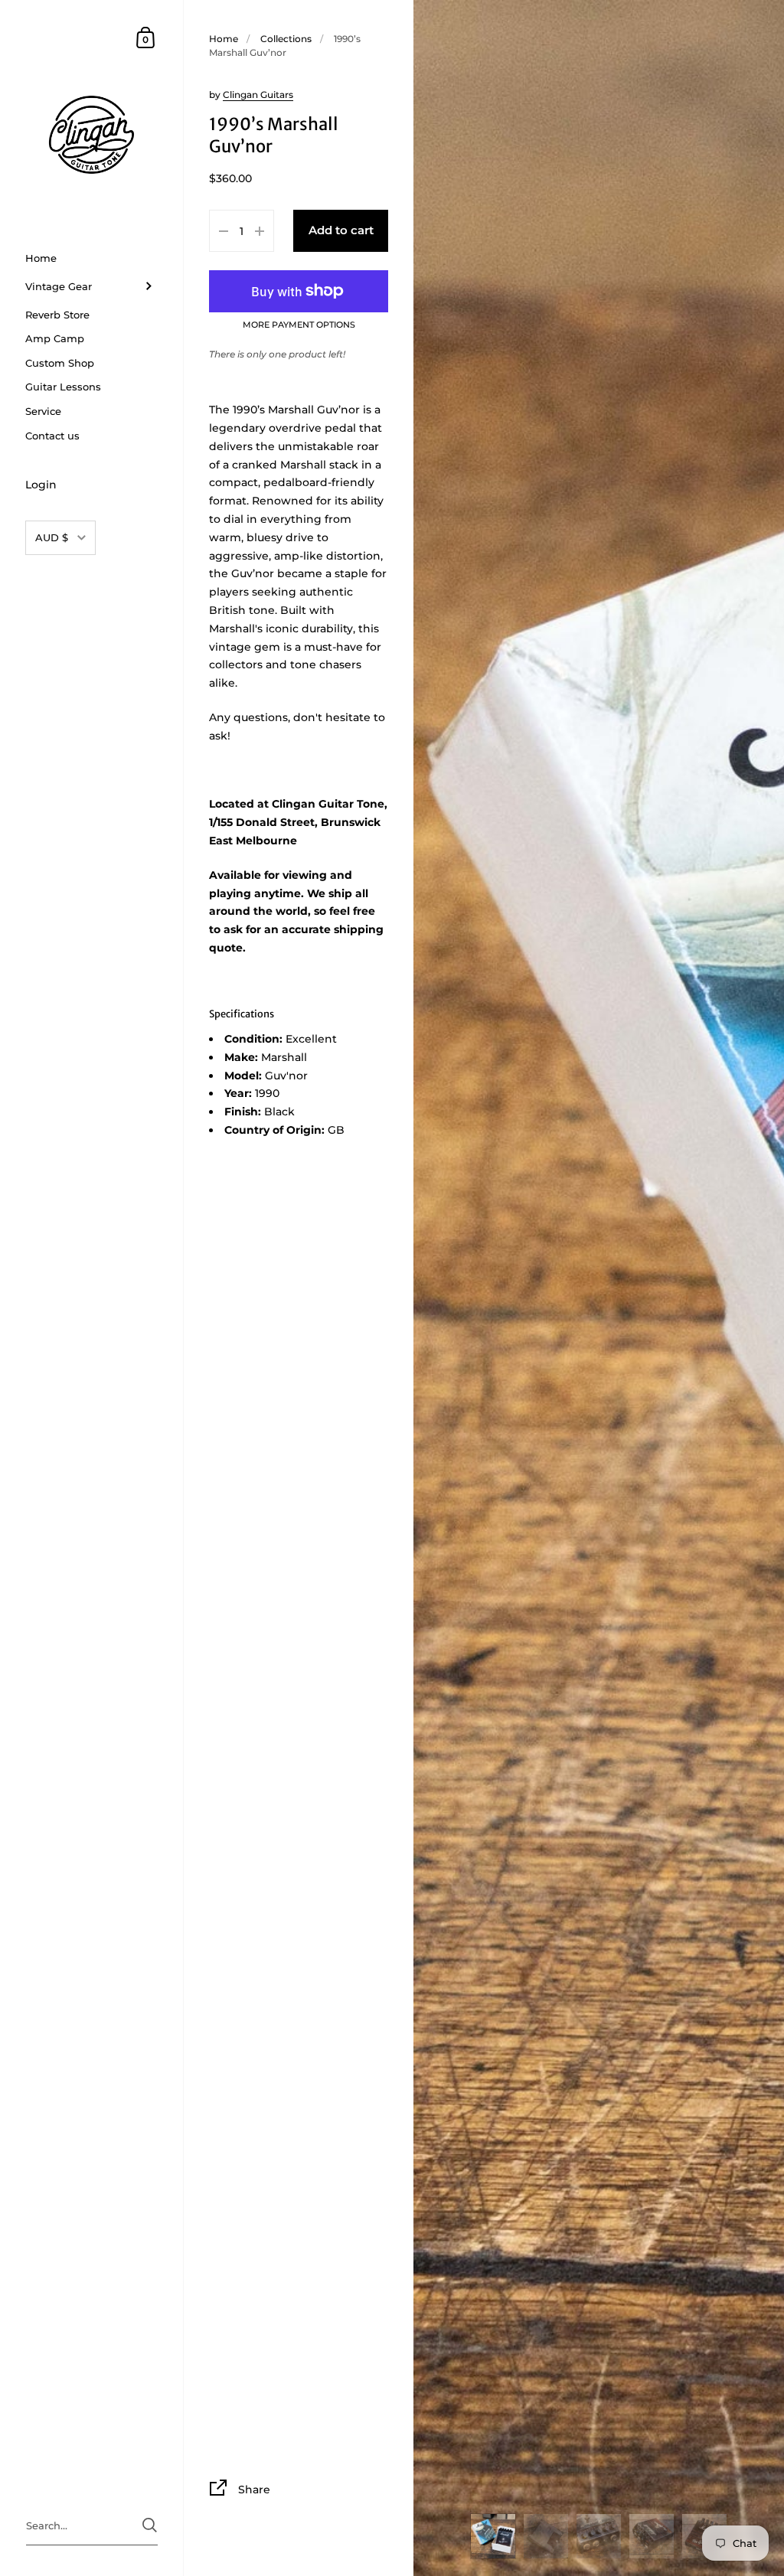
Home (224, 39)
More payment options (299, 325)
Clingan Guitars (258, 95)
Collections (286, 39)
